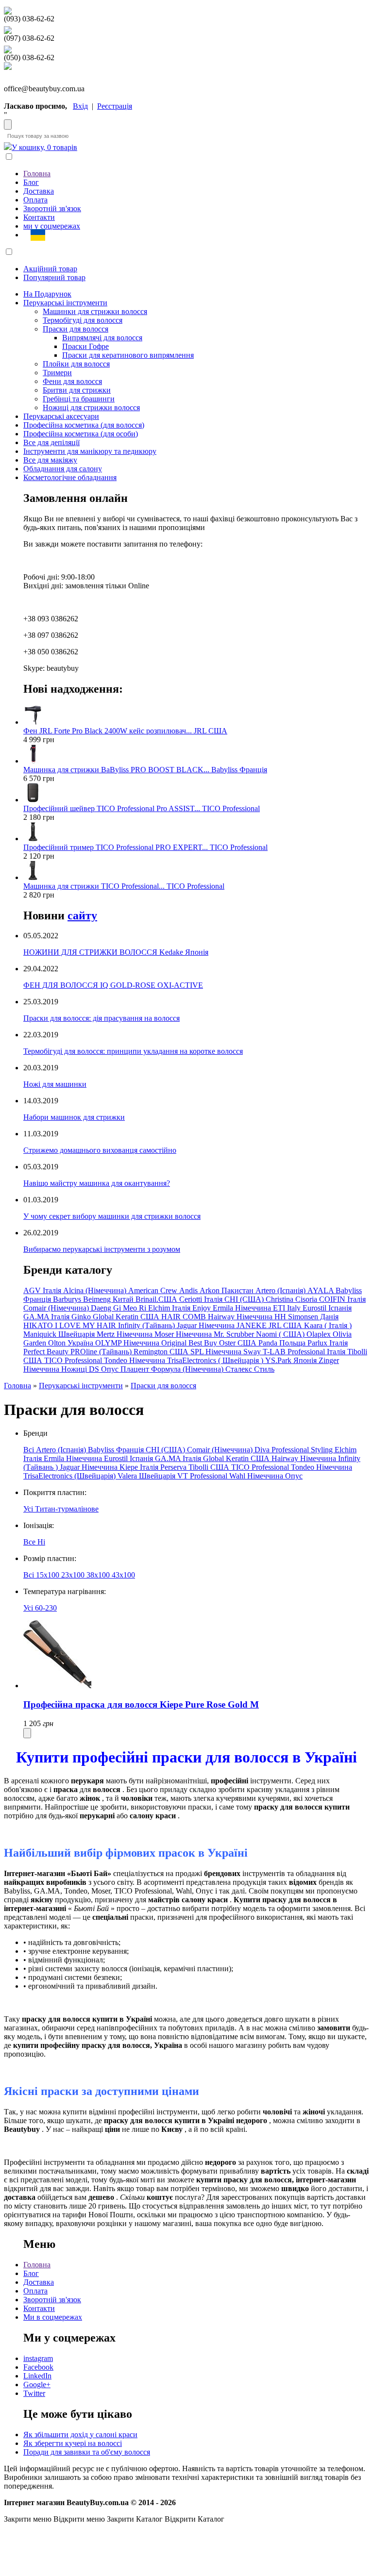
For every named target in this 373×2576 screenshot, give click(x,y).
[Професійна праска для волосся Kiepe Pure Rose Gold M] (57, 1686)
